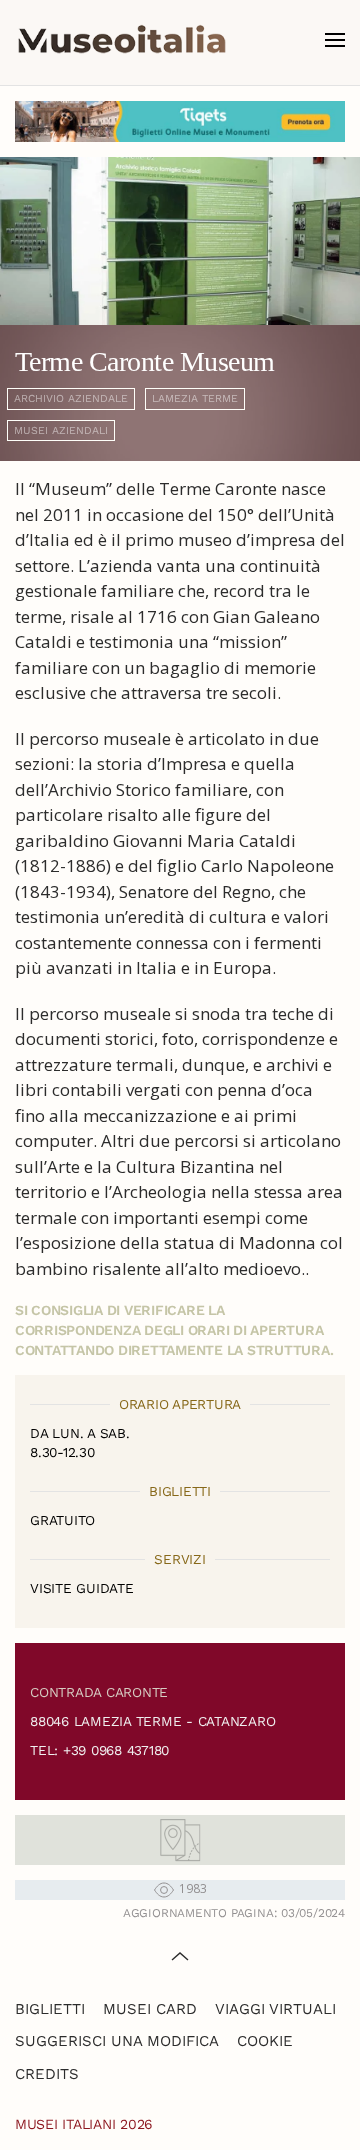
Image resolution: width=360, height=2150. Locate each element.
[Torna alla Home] (122, 40)
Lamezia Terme (195, 398)
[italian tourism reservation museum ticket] (180, 121)
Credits (47, 2074)
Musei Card (150, 2009)
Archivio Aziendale (71, 398)
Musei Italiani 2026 (84, 2124)
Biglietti (50, 2009)
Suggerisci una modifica (117, 2041)
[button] (335, 40)
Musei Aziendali (61, 430)
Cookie (265, 2041)
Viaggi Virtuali (275, 2009)
